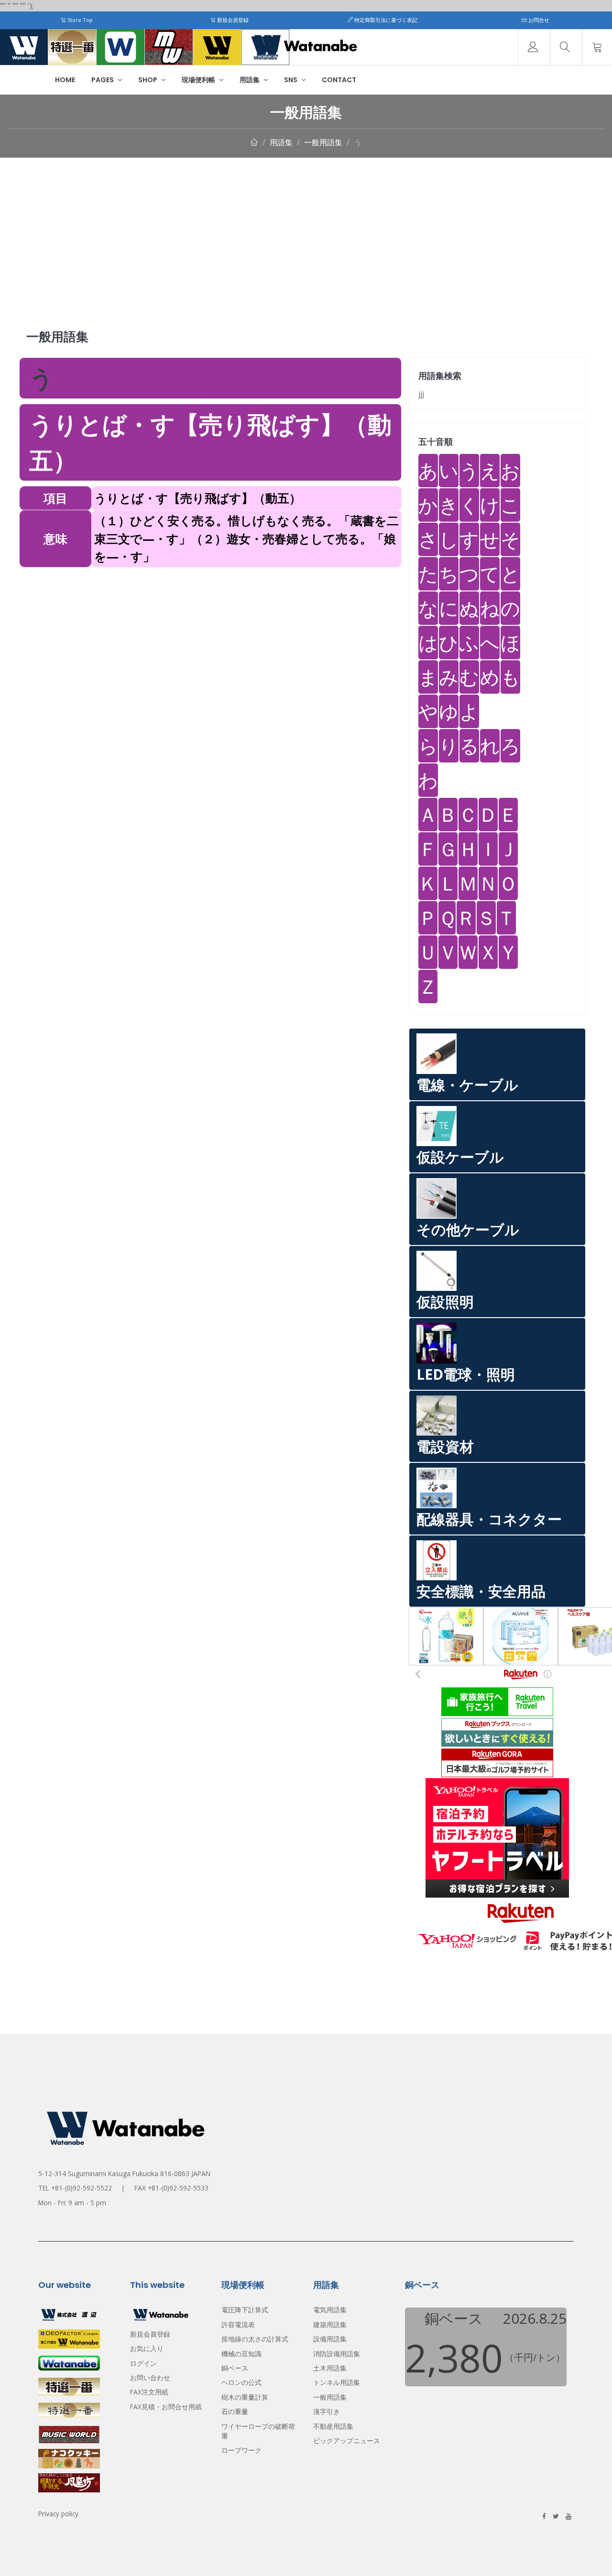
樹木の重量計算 (245, 2397)
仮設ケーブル (460, 1157)
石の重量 (235, 2411)
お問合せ (538, 20)
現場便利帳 (199, 80)
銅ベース (235, 2368)
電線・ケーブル (467, 1085)
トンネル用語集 (337, 2382)
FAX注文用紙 (149, 2392)
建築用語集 (330, 2324)
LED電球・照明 (466, 1374)
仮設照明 (445, 1302)
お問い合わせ (150, 2377)
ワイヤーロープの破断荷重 (258, 2431)
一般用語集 (323, 142)
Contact (339, 80)
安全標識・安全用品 (481, 1591)
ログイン (143, 2363)
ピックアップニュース (347, 2441)
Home (65, 80)
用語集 (250, 80)
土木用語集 (330, 2368)
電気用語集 (330, 2310)
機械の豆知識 (241, 2354)
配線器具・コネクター (489, 1519)
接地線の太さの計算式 (255, 2339)
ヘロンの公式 (241, 2382)
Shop (148, 80)
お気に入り (147, 2348)
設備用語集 (330, 2339)
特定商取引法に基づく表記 (385, 20)
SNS (291, 80)
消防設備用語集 (337, 2354)
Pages (103, 80)
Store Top (79, 20)
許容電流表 (238, 2324)
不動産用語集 (333, 2426)
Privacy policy (58, 2514)
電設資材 (445, 1446)
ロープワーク (241, 2450)
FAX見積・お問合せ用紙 (166, 2407)
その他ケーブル (468, 1229)
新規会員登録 (232, 20)
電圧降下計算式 (245, 2310)
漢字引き (327, 2411)
